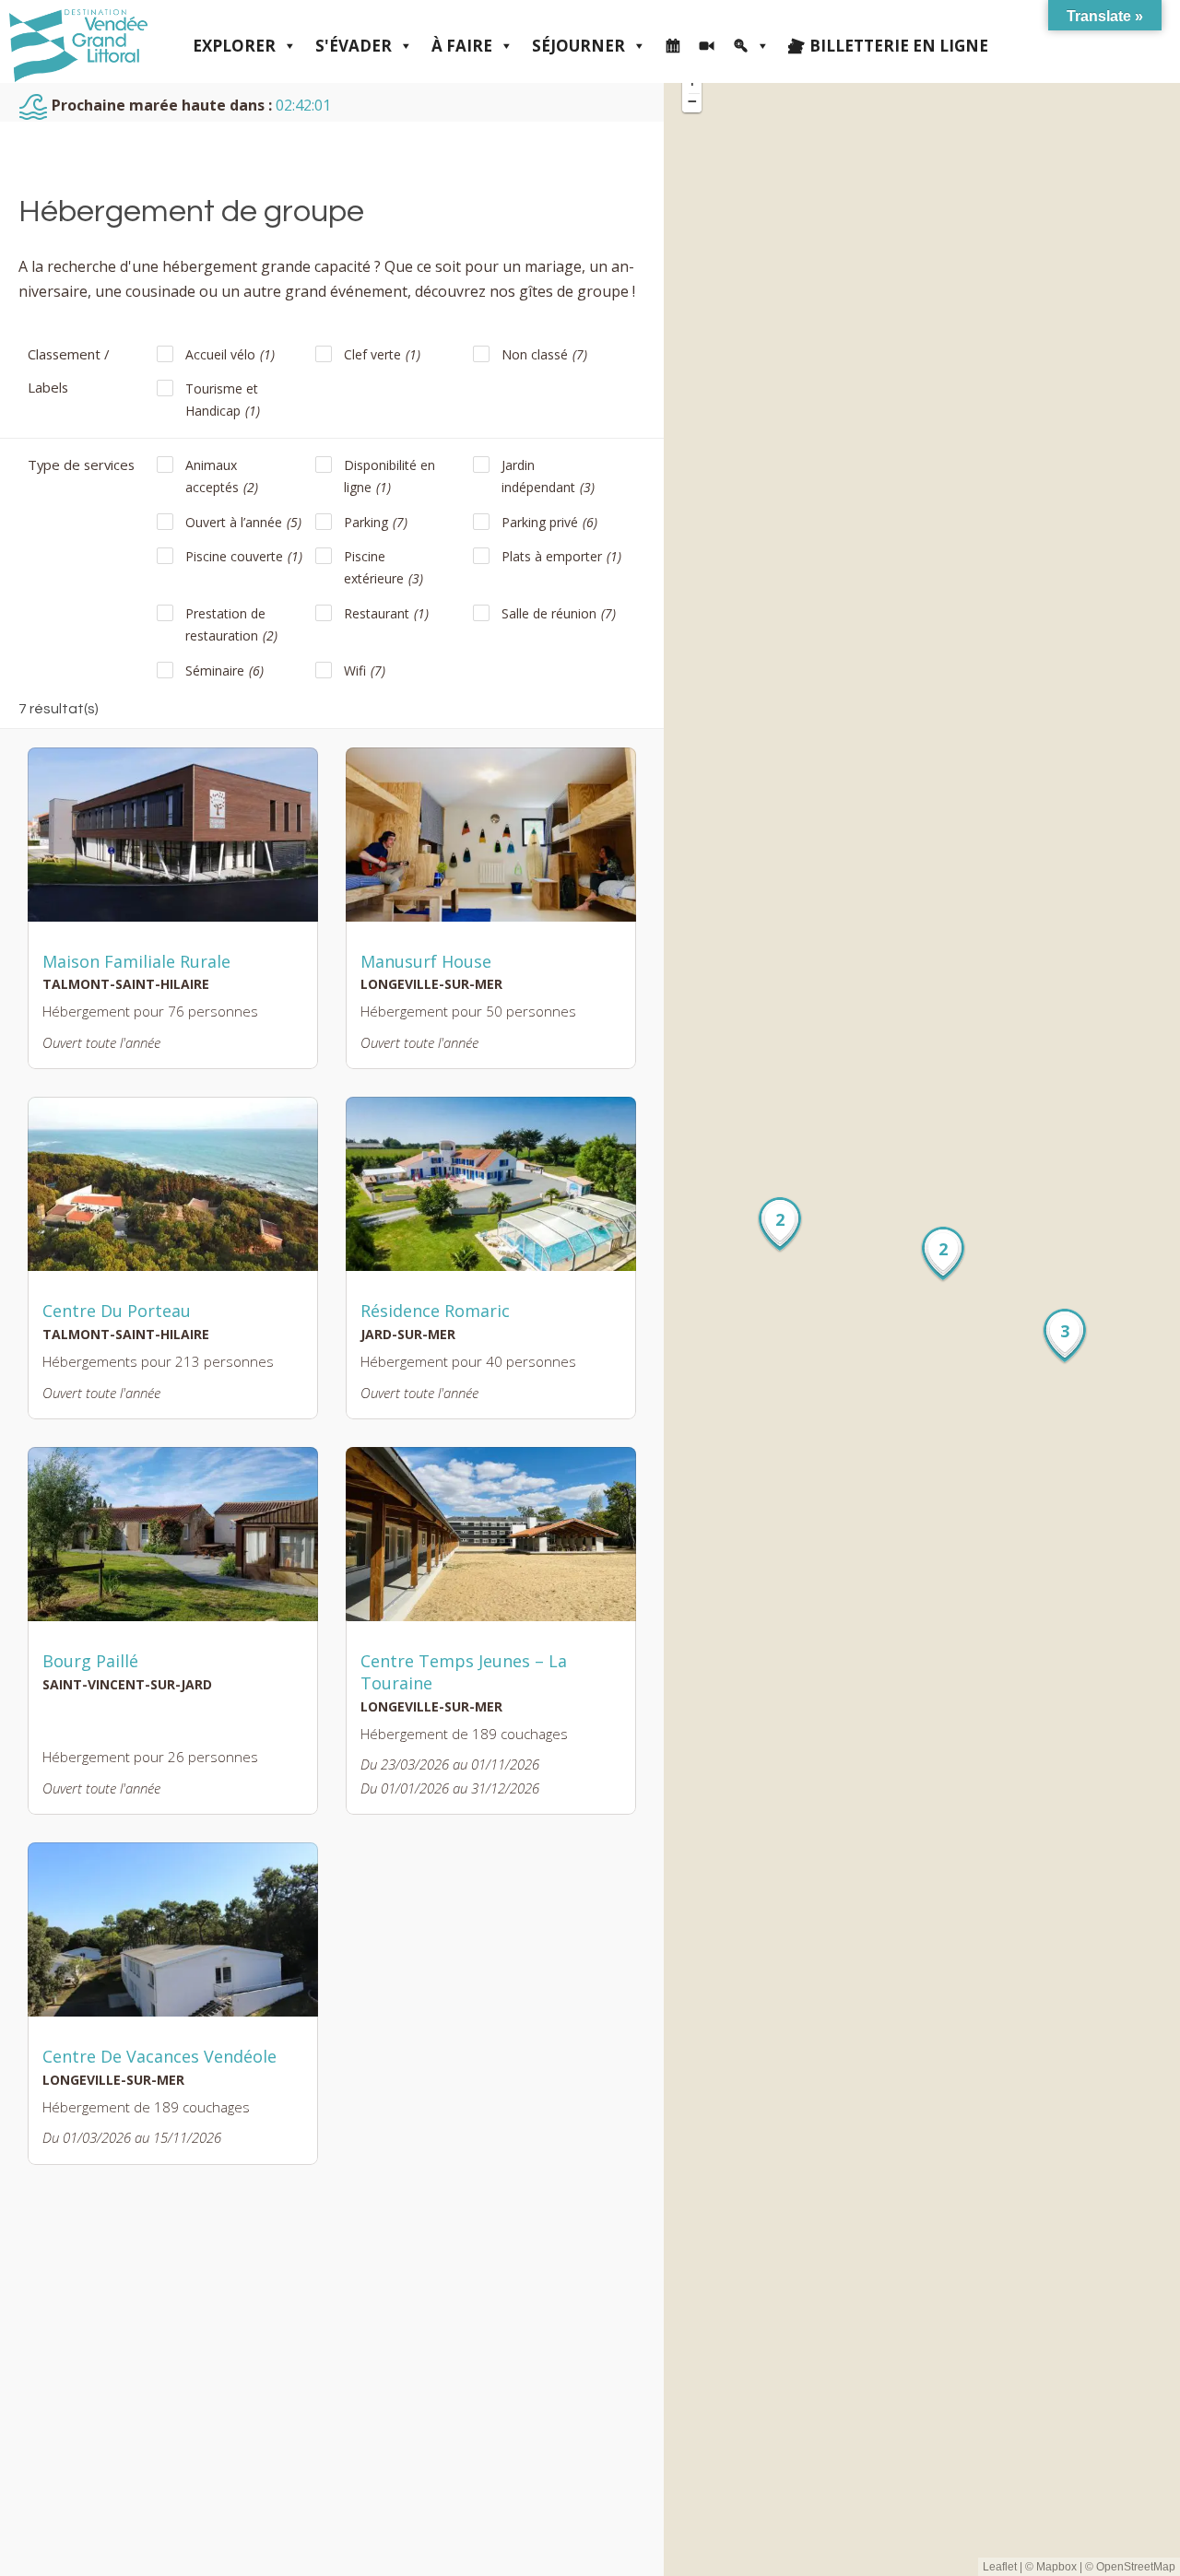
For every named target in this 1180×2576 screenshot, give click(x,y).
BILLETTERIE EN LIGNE (899, 46)
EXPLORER (234, 46)
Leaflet (1000, 2567)
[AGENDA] (673, 46)
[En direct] (707, 46)
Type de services (81, 465)
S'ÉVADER (354, 46)
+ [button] (692, 82)
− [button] (692, 101)
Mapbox (1056, 2567)
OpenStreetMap (1136, 2567)
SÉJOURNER (578, 46)
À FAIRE (462, 46)
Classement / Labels (68, 371)
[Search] (751, 46)
